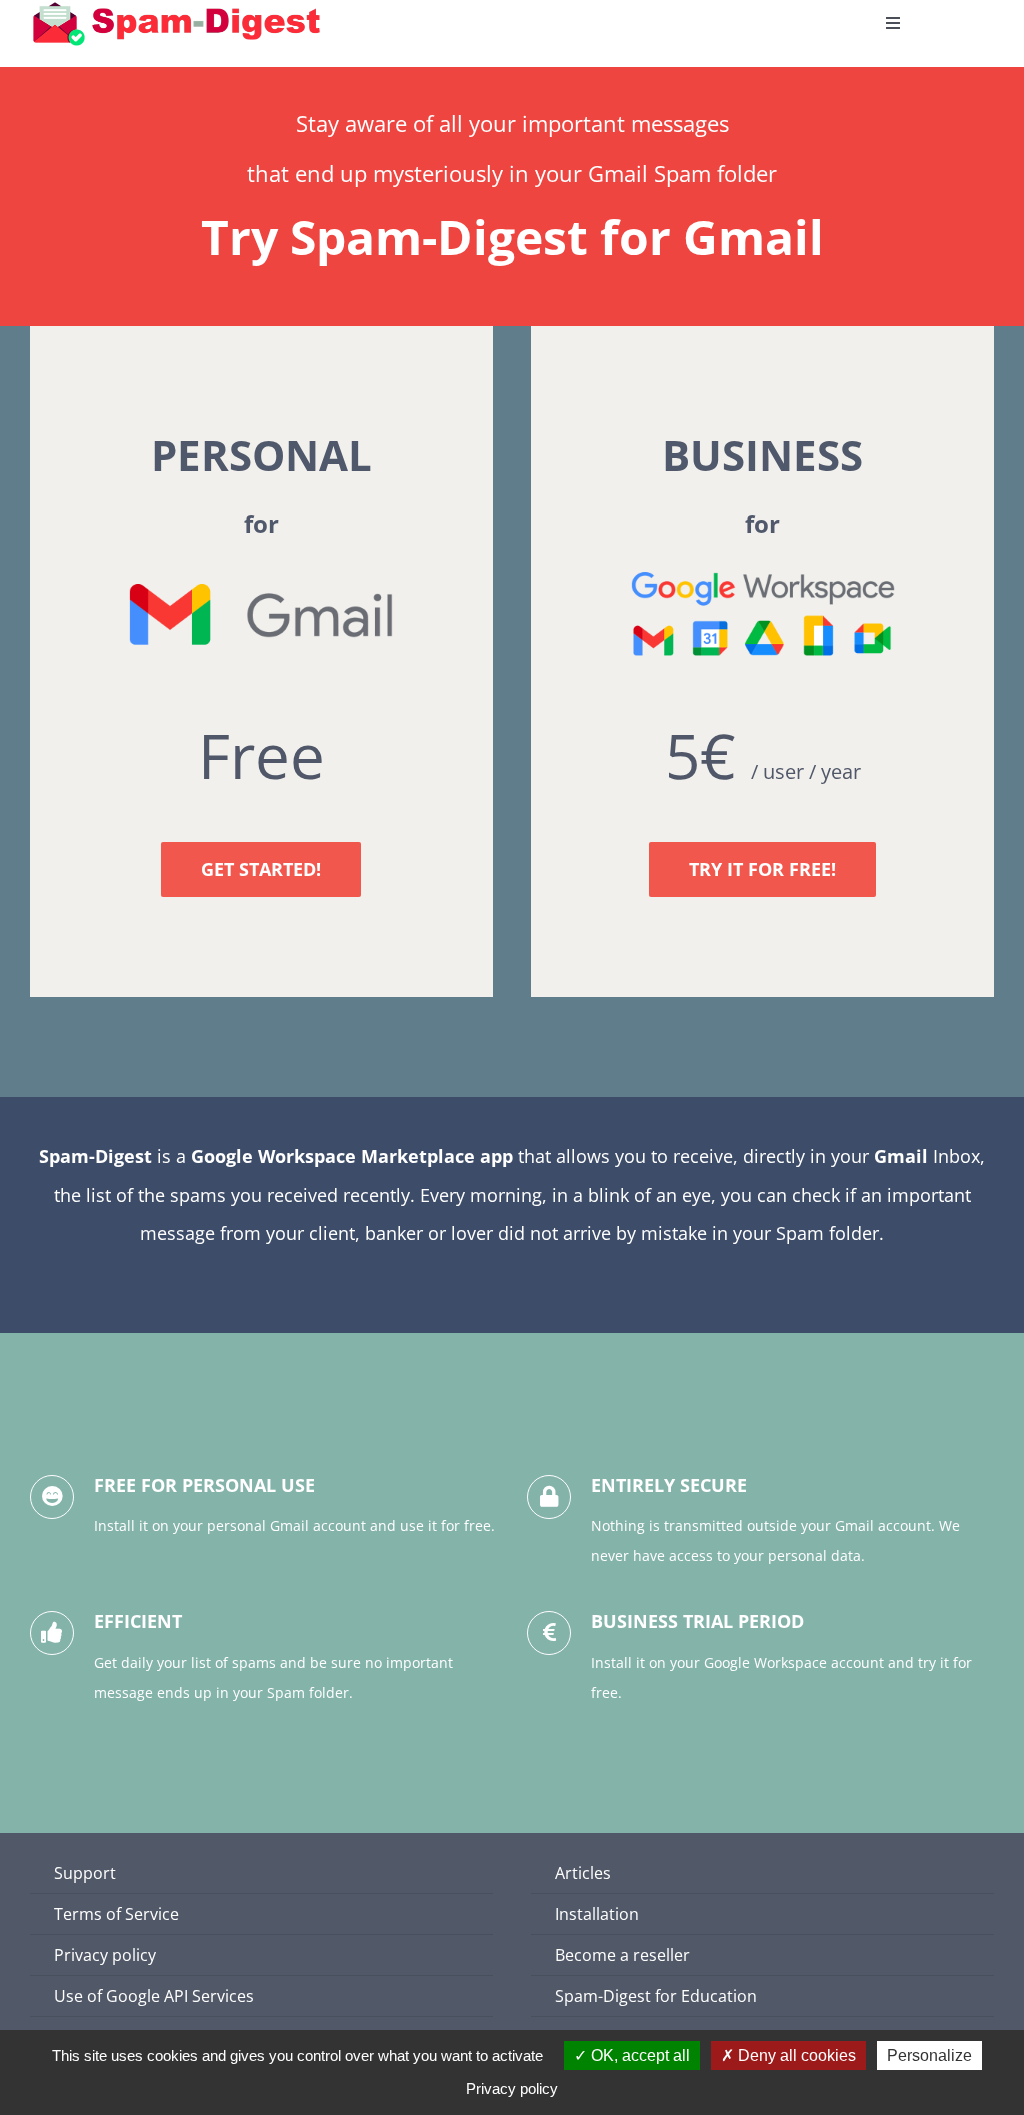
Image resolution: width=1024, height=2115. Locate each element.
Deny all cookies (795, 2055)
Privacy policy (512, 2088)
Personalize (929, 2055)
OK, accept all (638, 2055)
